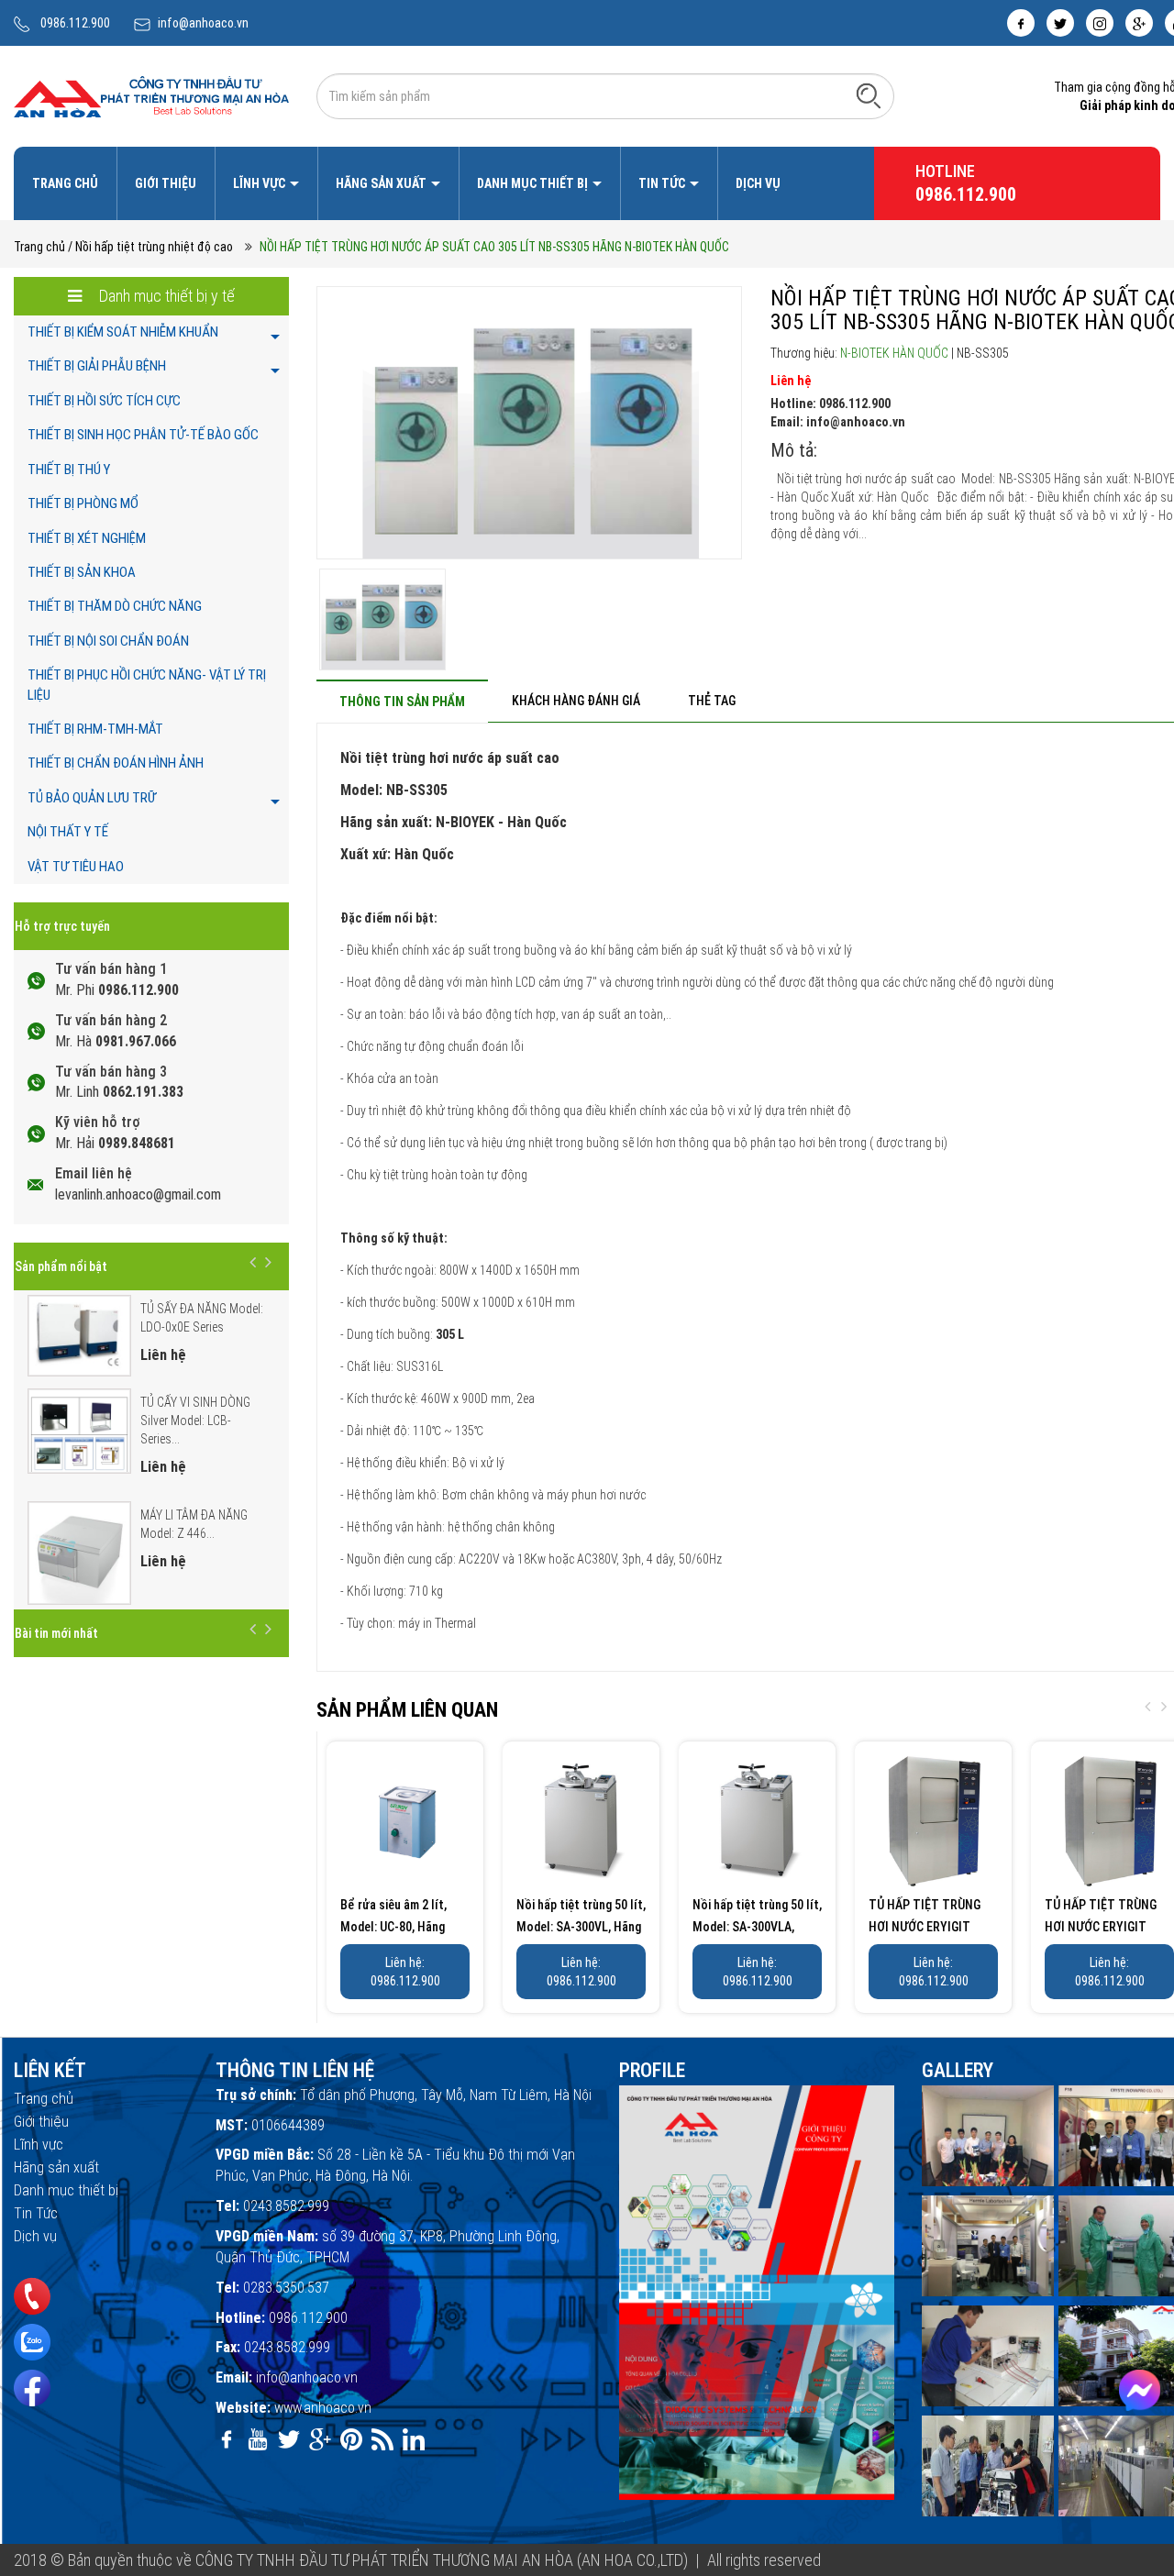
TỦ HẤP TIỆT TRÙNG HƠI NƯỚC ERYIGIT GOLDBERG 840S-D (1101, 1927)
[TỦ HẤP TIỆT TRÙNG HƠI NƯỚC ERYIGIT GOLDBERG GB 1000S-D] (933, 1820)
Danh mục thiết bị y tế (165, 296)
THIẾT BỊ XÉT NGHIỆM (87, 538)
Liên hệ (791, 381)
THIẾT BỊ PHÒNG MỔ (83, 503)
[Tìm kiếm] (869, 95)
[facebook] (1021, 23)
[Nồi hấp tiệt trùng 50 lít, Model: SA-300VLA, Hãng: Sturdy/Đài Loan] (757, 1820)
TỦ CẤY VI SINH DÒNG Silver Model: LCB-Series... (195, 1421)
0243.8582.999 (286, 2206)
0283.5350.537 (286, 2288)
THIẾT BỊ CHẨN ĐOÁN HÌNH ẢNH (116, 763)
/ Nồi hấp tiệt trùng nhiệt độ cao (150, 247)
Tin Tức (663, 183)
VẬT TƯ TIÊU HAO (76, 867)
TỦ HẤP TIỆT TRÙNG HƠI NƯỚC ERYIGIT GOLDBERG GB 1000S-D (930, 1927)
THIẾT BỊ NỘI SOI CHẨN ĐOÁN (108, 641)
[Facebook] (32, 2388)
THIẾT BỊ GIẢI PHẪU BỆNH (97, 366)
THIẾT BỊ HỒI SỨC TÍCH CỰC (104, 401)
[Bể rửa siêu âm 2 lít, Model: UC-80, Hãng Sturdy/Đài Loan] (405, 1820)
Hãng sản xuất (382, 183)
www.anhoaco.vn (323, 2408)
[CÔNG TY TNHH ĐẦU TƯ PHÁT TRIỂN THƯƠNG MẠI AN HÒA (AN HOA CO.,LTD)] (151, 95)
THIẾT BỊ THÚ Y (69, 470)
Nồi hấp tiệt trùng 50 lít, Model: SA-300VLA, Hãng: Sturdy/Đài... (757, 1927)
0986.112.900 (75, 23)
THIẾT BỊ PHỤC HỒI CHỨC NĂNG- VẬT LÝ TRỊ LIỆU (147, 685)
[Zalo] (32, 2342)
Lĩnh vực (260, 183)
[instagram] (1100, 23)
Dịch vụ (758, 183)
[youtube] (258, 2439)
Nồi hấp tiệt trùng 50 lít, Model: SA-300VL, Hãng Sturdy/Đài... (581, 1927)
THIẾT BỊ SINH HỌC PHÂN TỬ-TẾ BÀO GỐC (143, 435)
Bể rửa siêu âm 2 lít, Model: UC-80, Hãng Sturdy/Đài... (393, 1927)
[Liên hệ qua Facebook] (1140, 2390)
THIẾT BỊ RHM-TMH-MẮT (95, 729)
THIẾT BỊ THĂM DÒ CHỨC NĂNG (115, 606)
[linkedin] (414, 2439)
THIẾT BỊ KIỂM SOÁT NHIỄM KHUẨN (123, 332)
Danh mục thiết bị (534, 183)
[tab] (402, 701)
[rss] (382, 2439)
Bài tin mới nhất (56, 1633)
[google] (1139, 23)
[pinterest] (351, 2439)
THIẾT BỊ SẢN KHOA (82, 572)
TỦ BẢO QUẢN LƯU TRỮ (92, 798)
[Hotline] (32, 2296)
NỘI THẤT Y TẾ (68, 832)
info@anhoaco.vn (203, 23)
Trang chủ (65, 183)
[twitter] (1060, 23)
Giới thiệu (166, 183)
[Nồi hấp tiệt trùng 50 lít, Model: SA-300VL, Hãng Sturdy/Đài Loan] (581, 1820)
